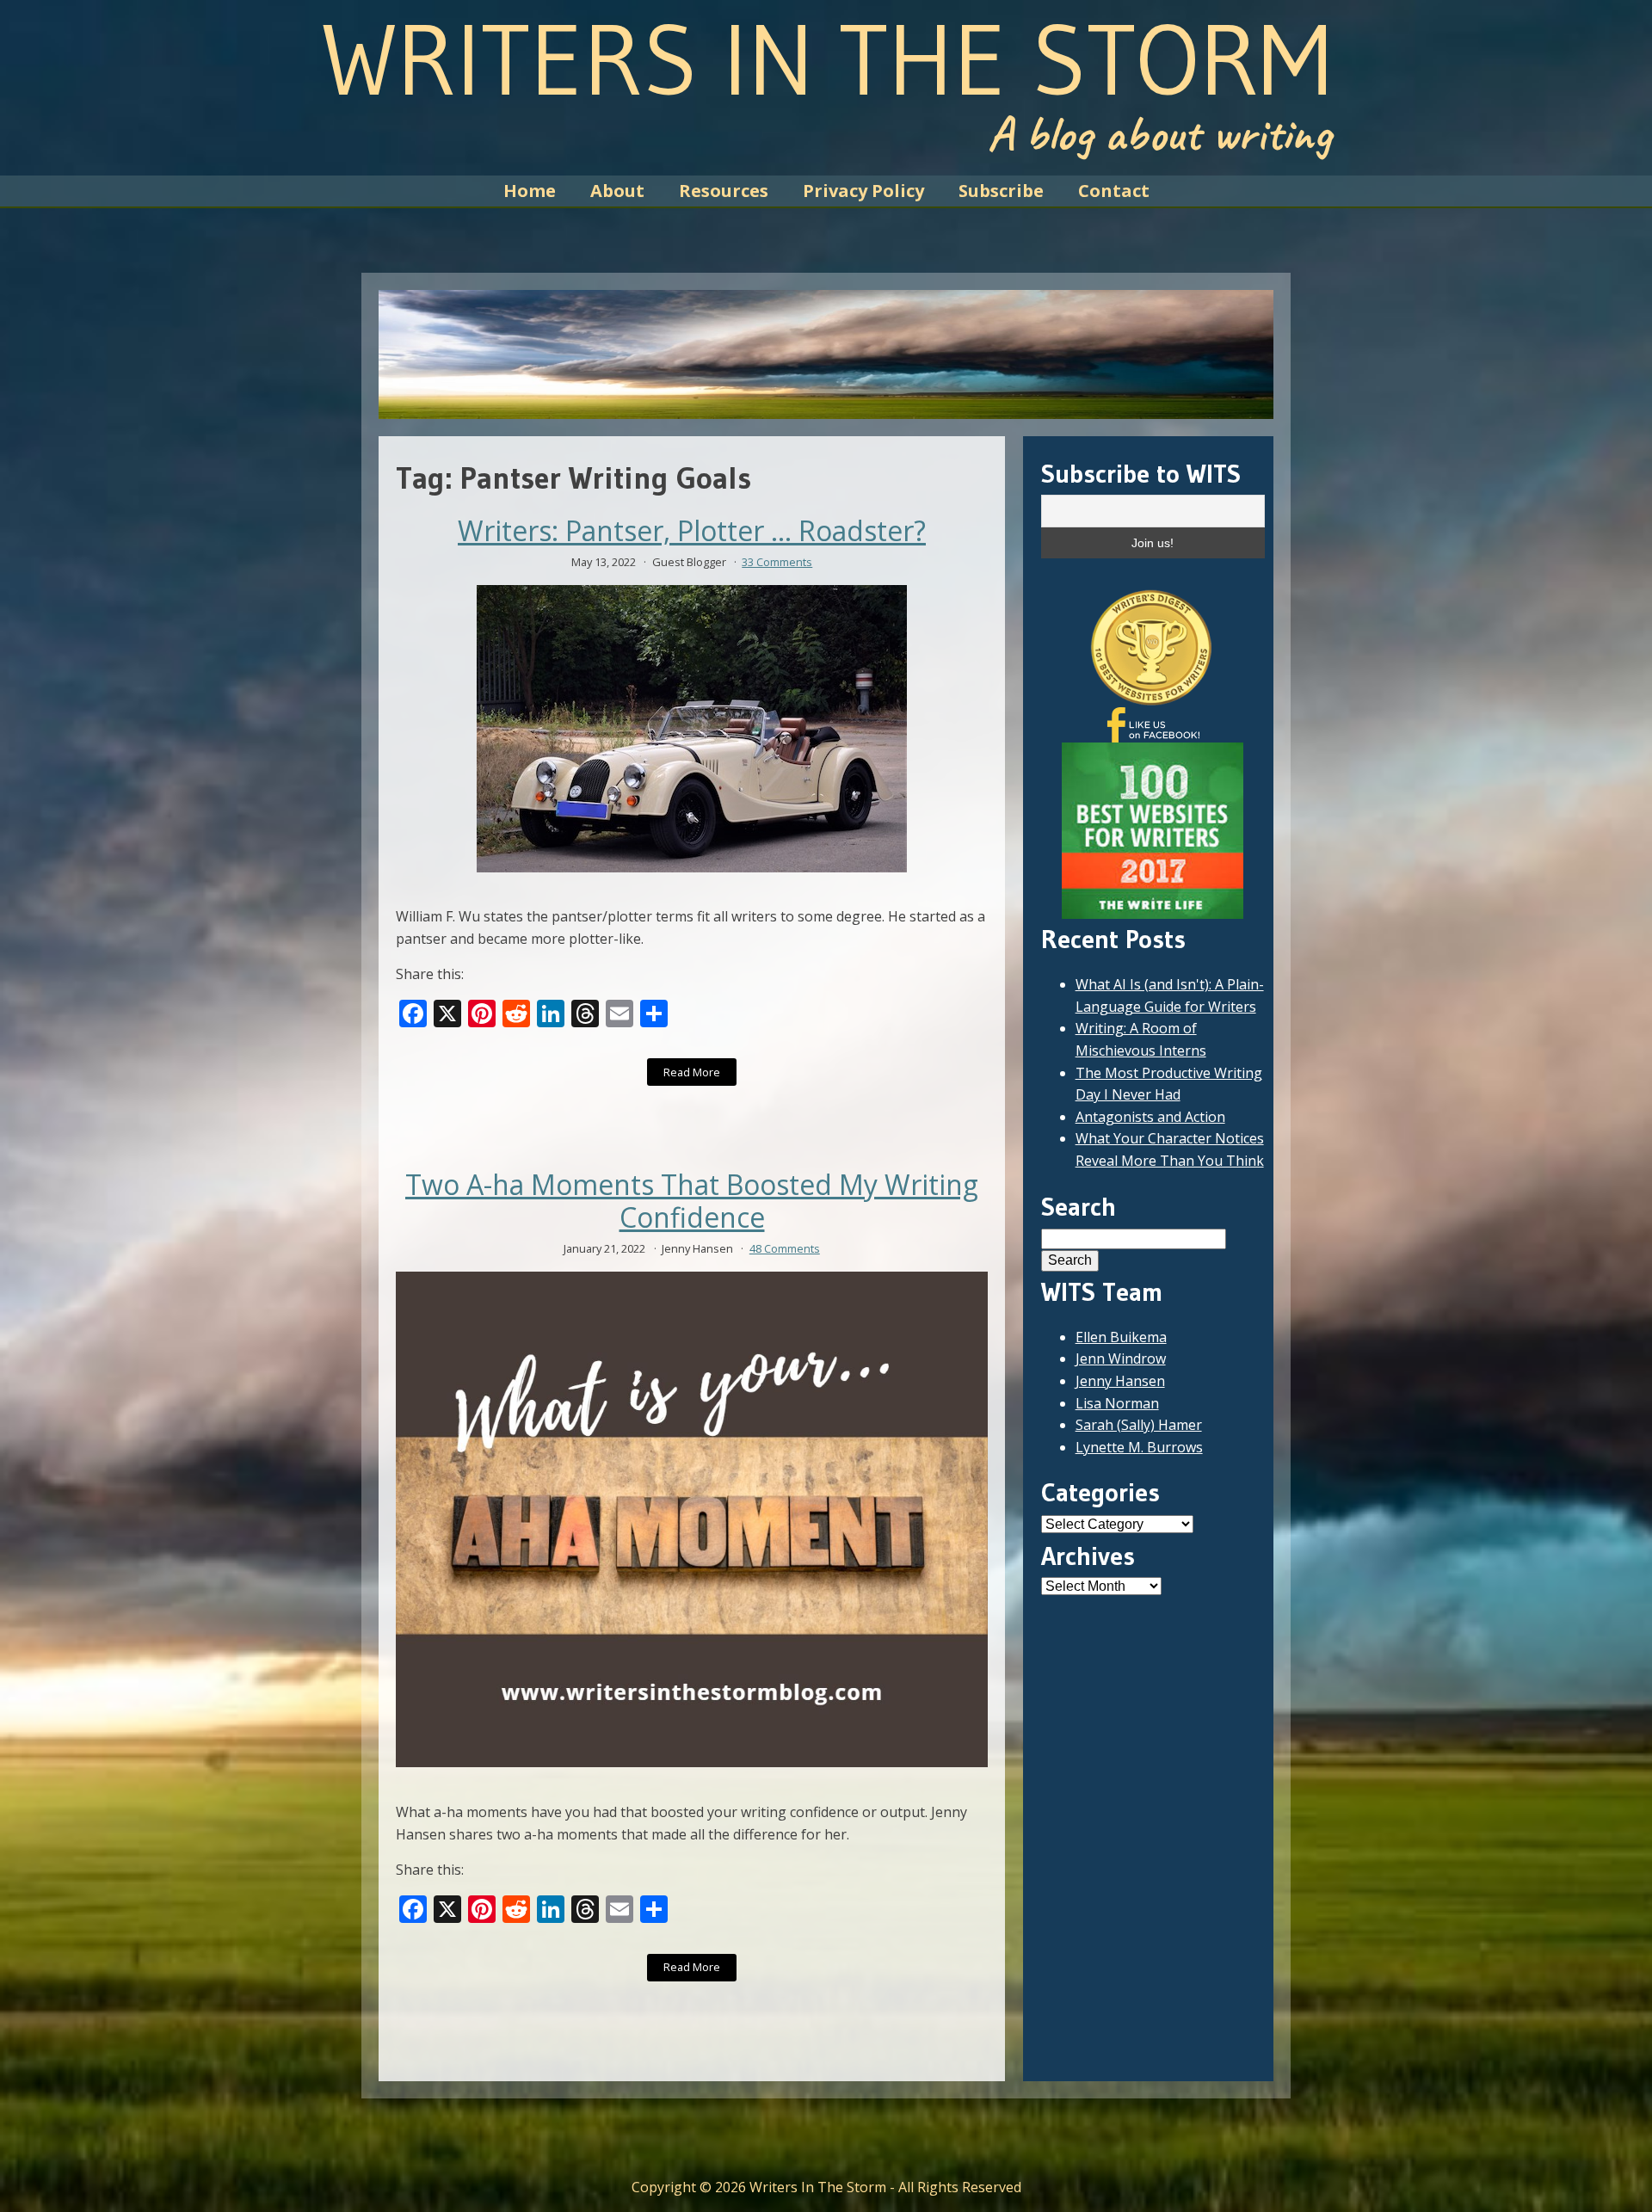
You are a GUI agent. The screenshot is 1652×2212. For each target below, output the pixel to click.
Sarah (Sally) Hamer (1139, 1425)
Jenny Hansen (1120, 1381)
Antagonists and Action (1150, 1117)
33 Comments (777, 562)
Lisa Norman (1117, 1403)
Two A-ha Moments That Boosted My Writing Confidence (692, 1202)
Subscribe (1001, 191)
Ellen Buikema (1121, 1337)
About (617, 191)
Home (530, 191)
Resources (724, 191)
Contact (1114, 191)
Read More (692, 1072)
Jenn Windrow (1121, 1359)
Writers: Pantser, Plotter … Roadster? (692, 531)
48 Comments (785, 1248)
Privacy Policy (863, 191)
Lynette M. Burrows (1139, 1447)
